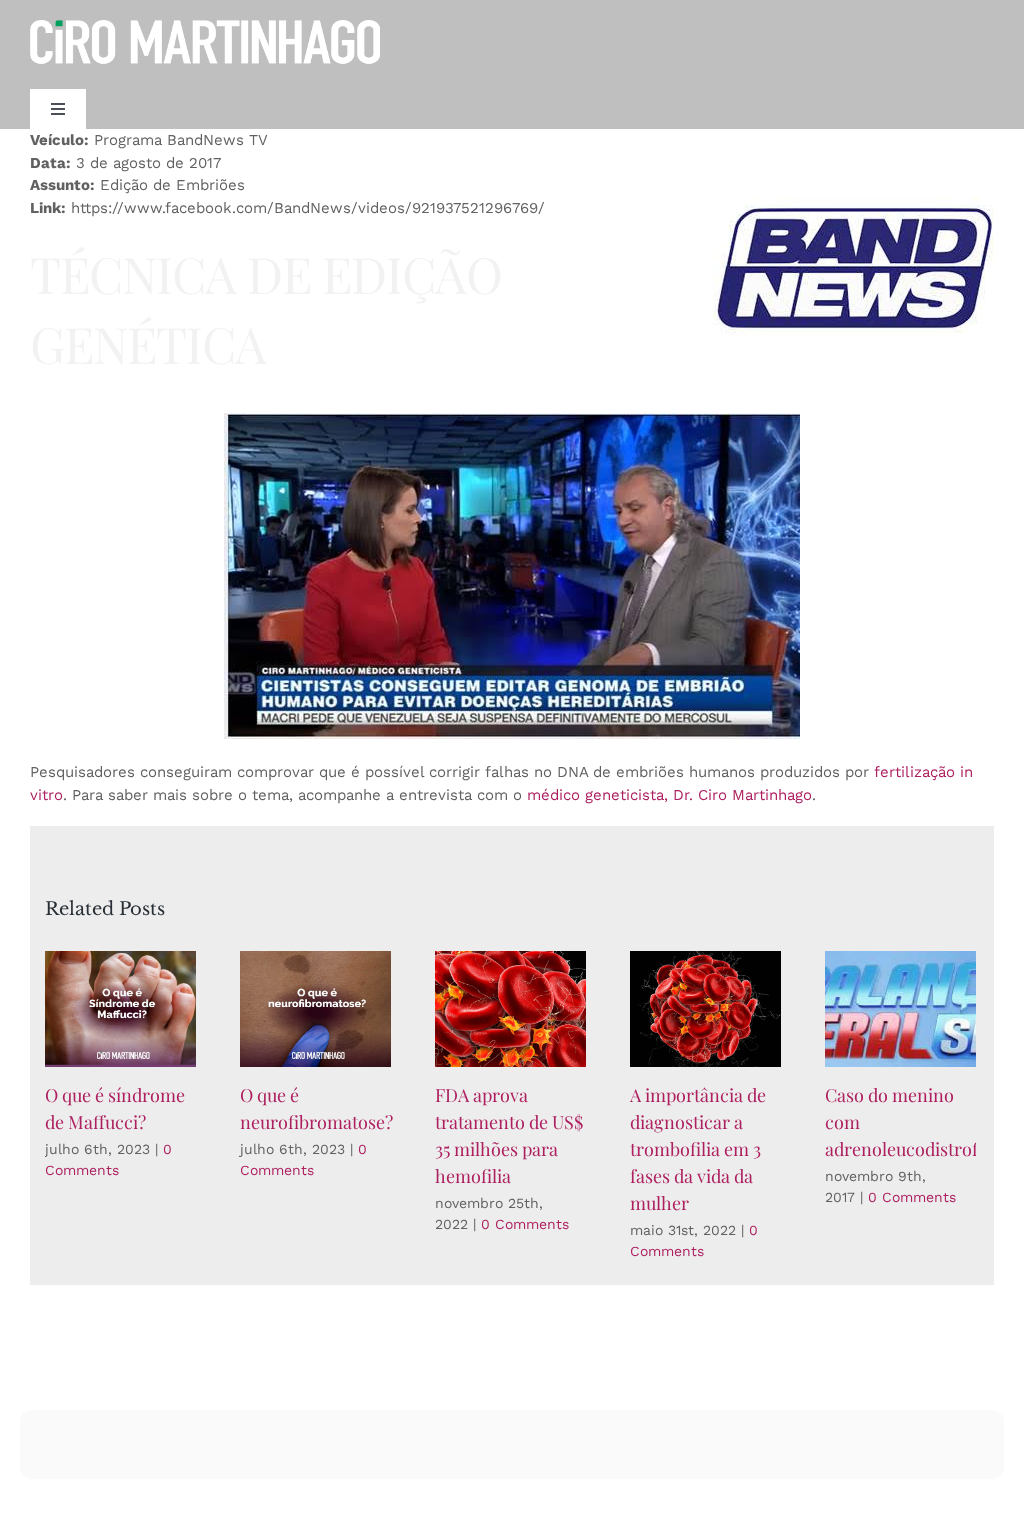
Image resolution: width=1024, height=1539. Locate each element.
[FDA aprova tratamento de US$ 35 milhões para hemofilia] (510, 1009)
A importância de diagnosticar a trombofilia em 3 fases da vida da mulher (698, 1149)
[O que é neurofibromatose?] (315, 1009)
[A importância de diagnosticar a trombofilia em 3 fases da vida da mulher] (705, 1009)
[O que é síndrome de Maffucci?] (120, 1009)
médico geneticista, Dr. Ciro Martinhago (669, 795)
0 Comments (525, 1224)
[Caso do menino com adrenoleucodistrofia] (900, 1009)
